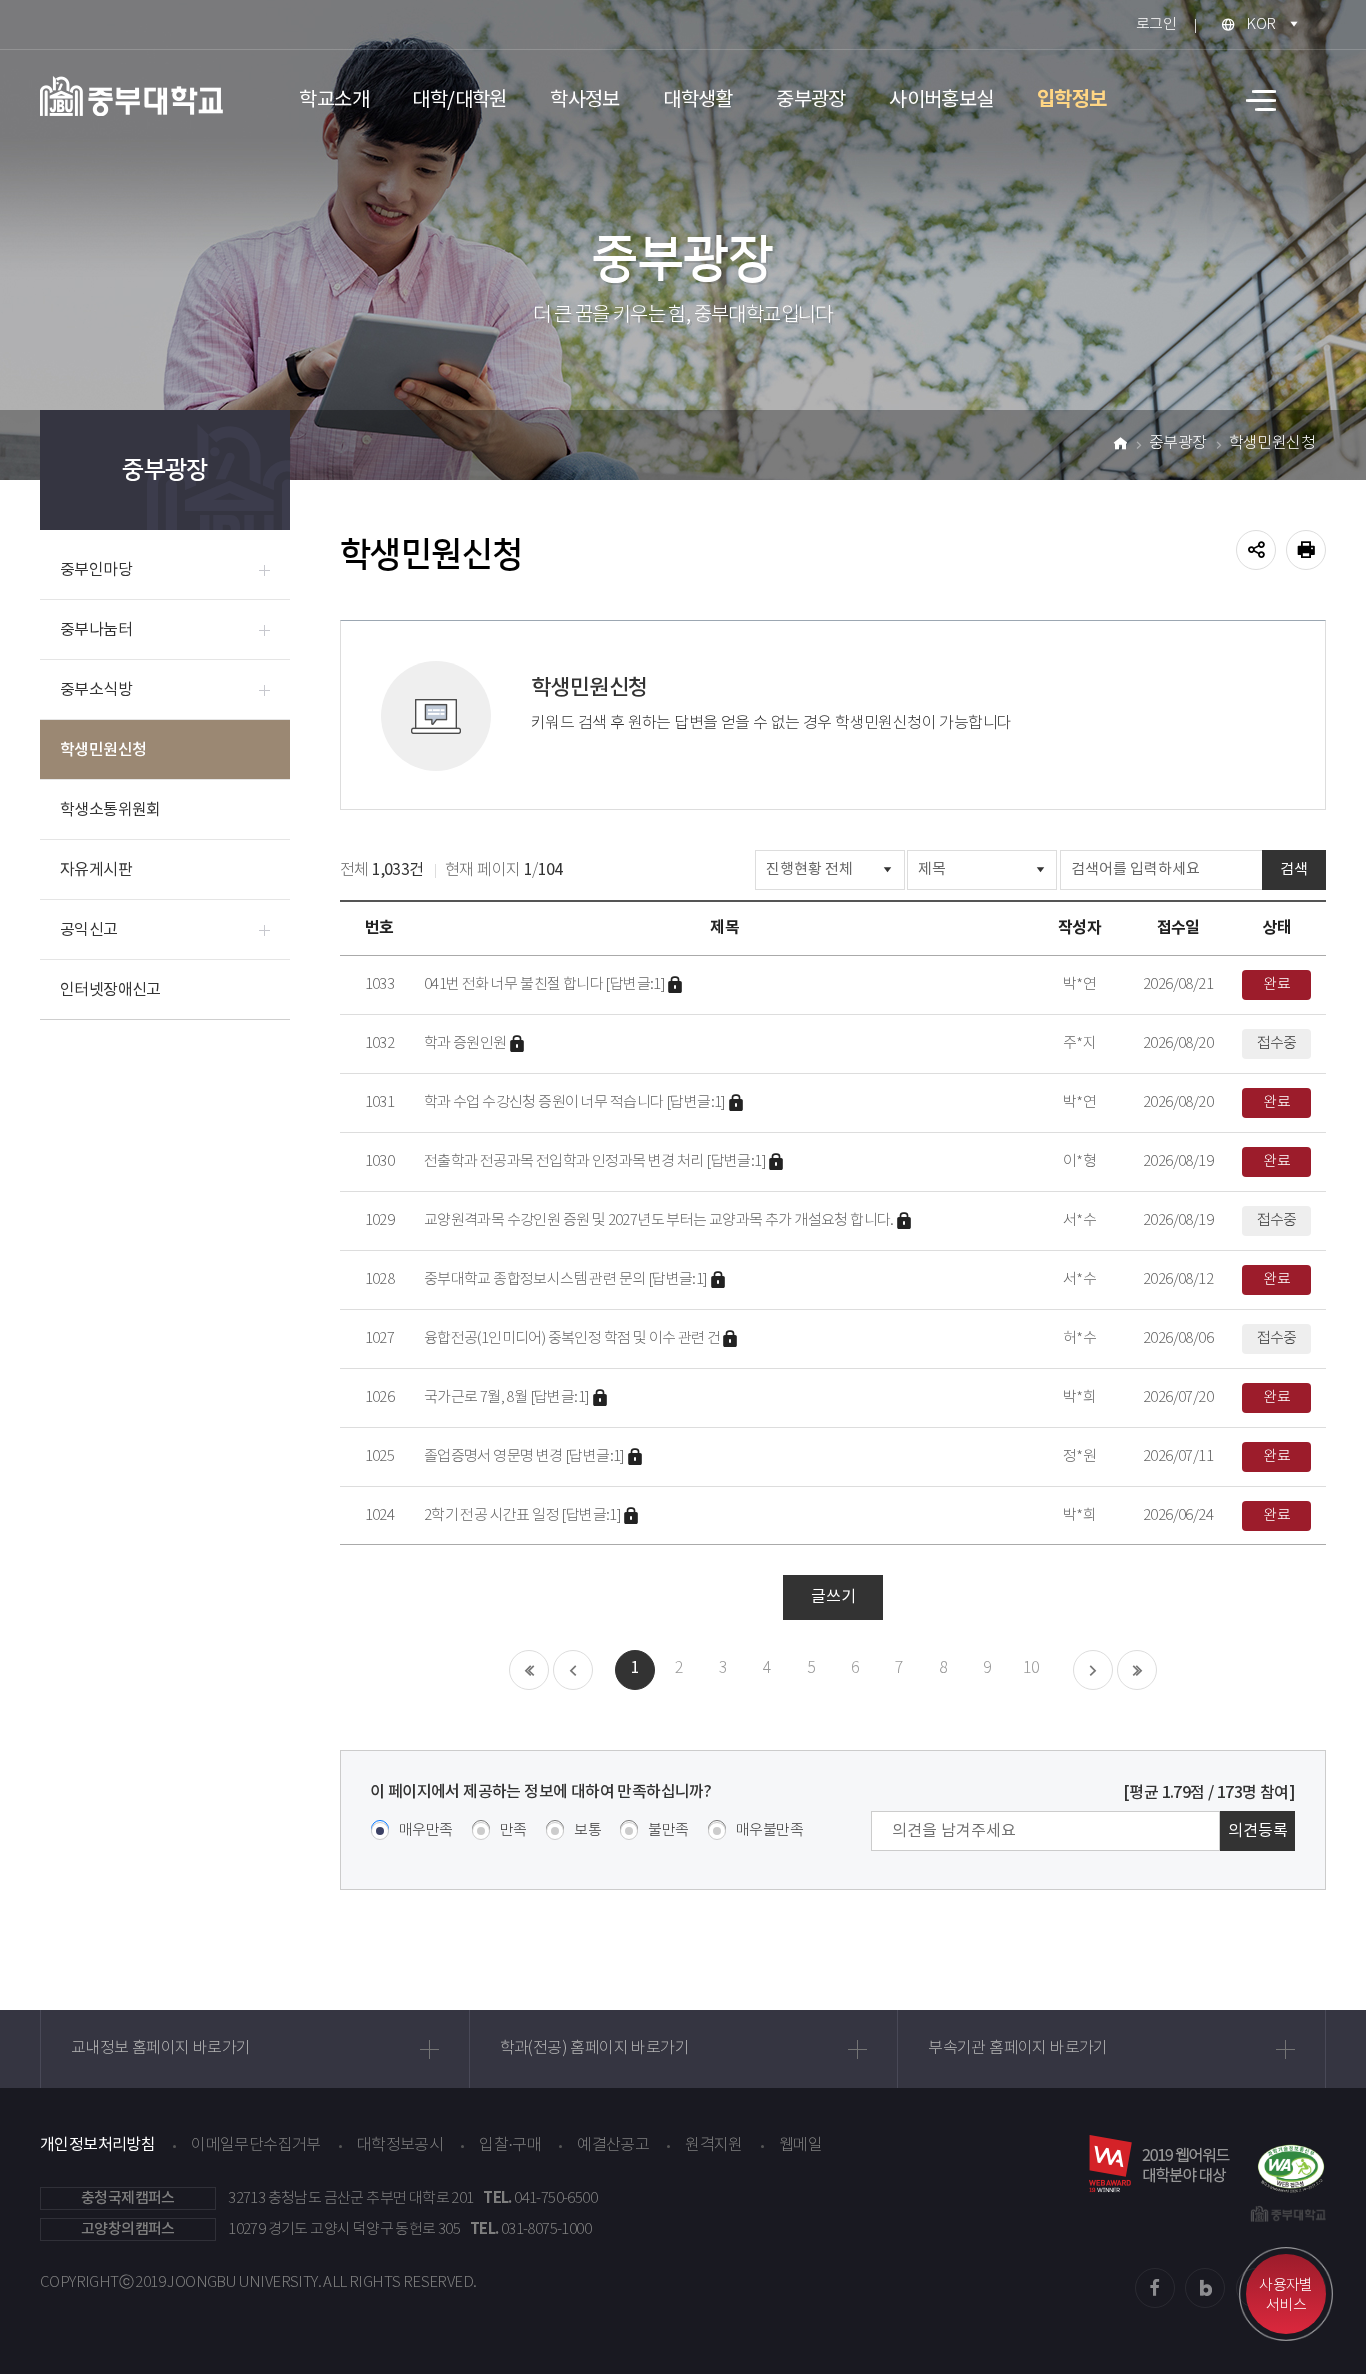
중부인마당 (96, 570)
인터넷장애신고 (110, 990)
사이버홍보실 (941, 100)
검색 (1294, 869)
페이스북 (1155, 2288)
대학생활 (698, 100)
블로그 (1205, 2288)
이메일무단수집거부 (256, 2145)
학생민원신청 (103, 750)
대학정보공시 (400, 2145)
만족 (513, 1830)
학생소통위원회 (110, 810)
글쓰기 (833, 1597)
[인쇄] (1306, 550)
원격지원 (714, 2145)
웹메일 (800, 2145)
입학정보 (1072, 100)
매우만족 (426, 1830)
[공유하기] (1256, 550)
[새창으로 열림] (1291, 2163)
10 (1031, 1668)
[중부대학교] (131, 96)
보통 (587, 1830)
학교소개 (334, 100)
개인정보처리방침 (97, 2145)
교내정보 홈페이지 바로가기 (161, 2048)
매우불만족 (769, 1830)
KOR (1260, 24)
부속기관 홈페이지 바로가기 (1018, 2048)
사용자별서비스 (1286, 2295)
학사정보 (585, 100)
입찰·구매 (510, 2145)
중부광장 (811, 100)
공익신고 (89, 930)
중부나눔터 (96, 630)
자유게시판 (96, 870)
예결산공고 (613, 2145)
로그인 (1156, 24)
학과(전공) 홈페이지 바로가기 (594, 2048)
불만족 (668, 1830)
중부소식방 (96, 690)
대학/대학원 (459, 100)
